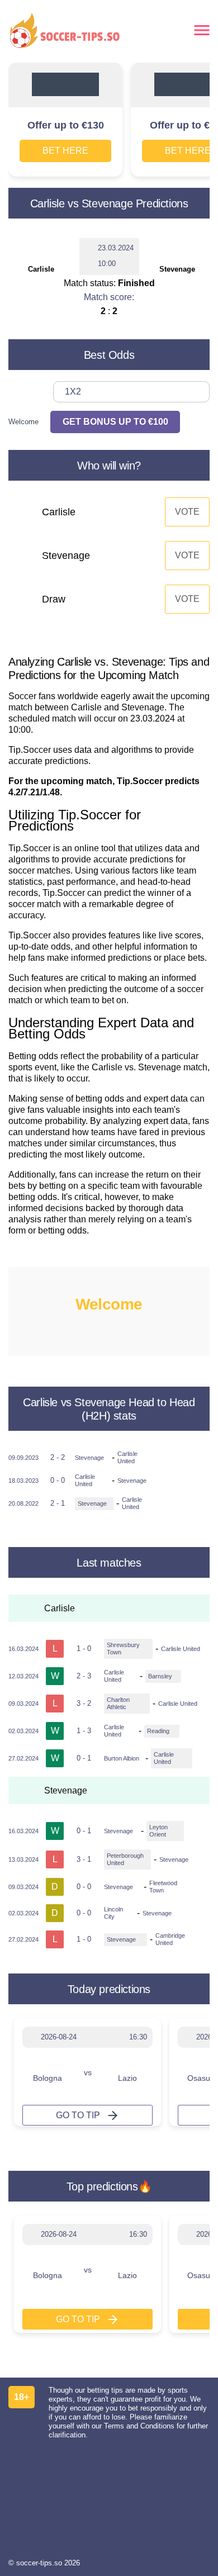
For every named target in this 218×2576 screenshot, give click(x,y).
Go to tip (78, 2115)
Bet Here (65, 151)
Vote (187, 512)
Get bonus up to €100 (115, 422)
